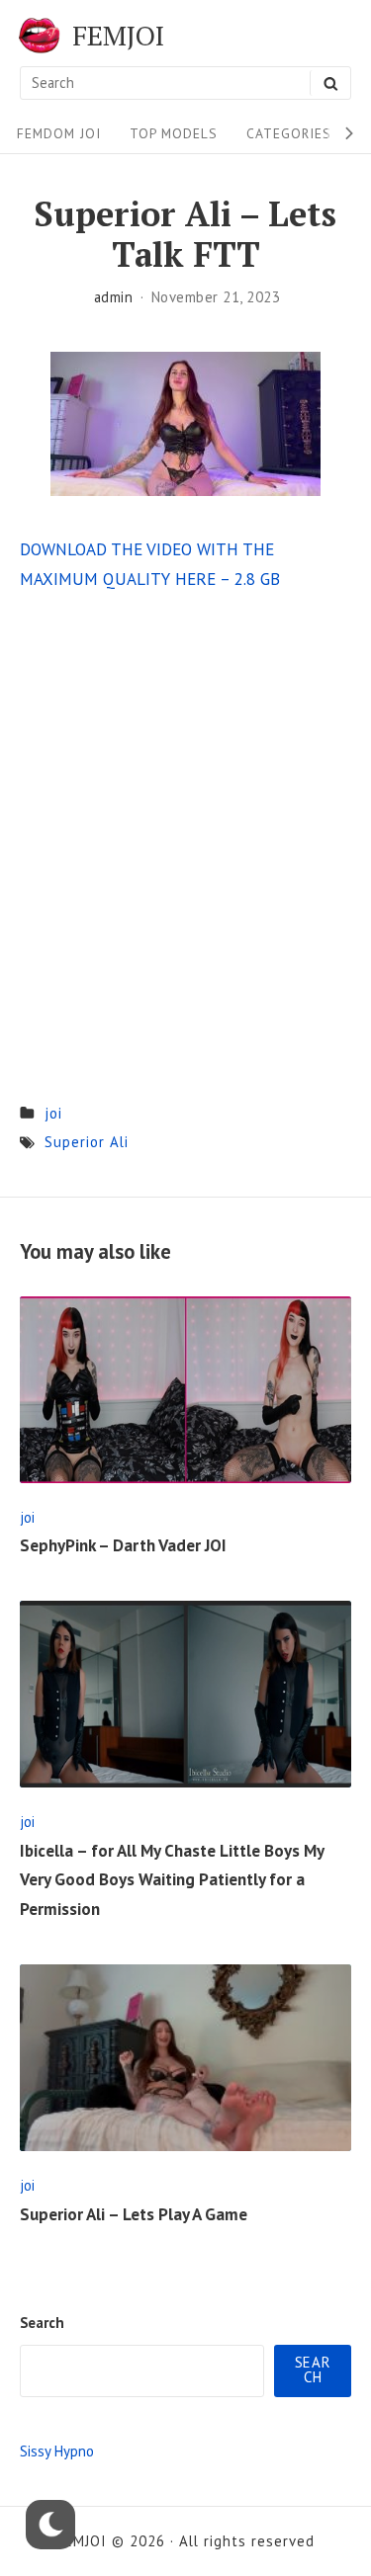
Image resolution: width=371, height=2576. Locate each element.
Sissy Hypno (57, 2451)
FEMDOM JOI (59, 133)
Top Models (174, 133)
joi (53, 1113)
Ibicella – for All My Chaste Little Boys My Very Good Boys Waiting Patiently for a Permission (172, 1880)
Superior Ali (87, 1142)
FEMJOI (118, 36)
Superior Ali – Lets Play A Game (134, 2214)
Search (42, 2323)
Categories (289, 133)
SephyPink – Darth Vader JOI (123, 1545)
